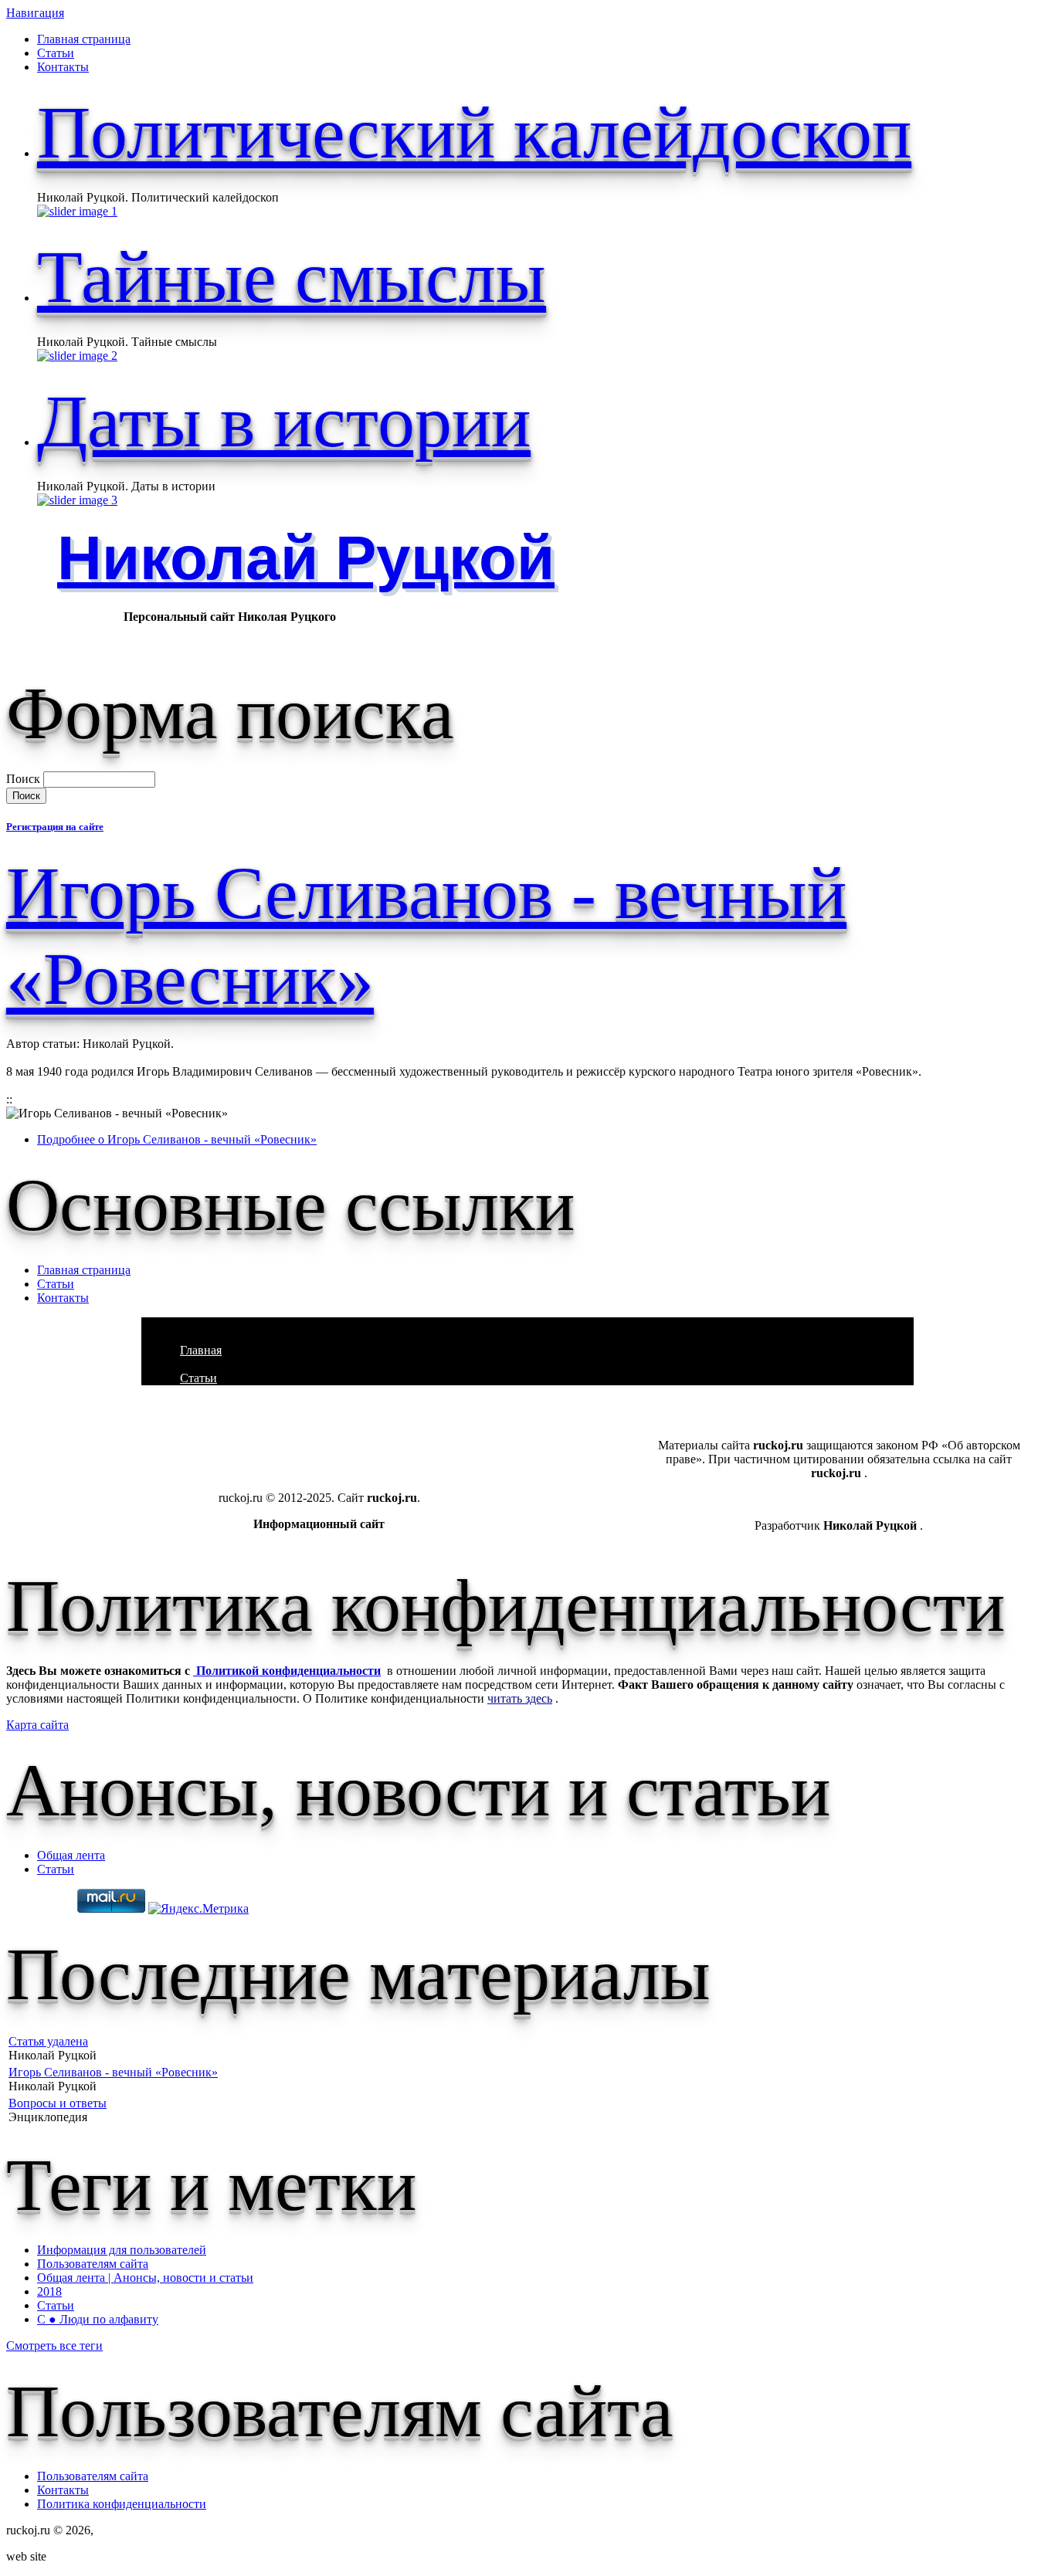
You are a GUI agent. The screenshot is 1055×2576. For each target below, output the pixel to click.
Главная (201, 1350)
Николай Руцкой (306, 558)
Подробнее (177, 1139)
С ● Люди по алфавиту (98, 2319)
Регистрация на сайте (55, 827)
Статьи (56, 53)
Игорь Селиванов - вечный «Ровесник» (113, 2072)
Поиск (25, 779)
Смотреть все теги (54, 2346)
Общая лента (71, 1855)
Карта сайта (37, 1725)
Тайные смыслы (292, 277)
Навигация (35, 13)
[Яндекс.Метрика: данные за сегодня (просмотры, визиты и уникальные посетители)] (198, 1909)
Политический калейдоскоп (474, 132)
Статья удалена (48, 2041)
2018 (49, 2291)
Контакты (63, 67)
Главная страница (84, 39)
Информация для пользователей (122, 2250)
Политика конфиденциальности (122, 2504)
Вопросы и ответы (58, 2103)
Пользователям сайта (93, 2264)
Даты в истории (284, 421)
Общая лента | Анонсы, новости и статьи (145, 2278)
